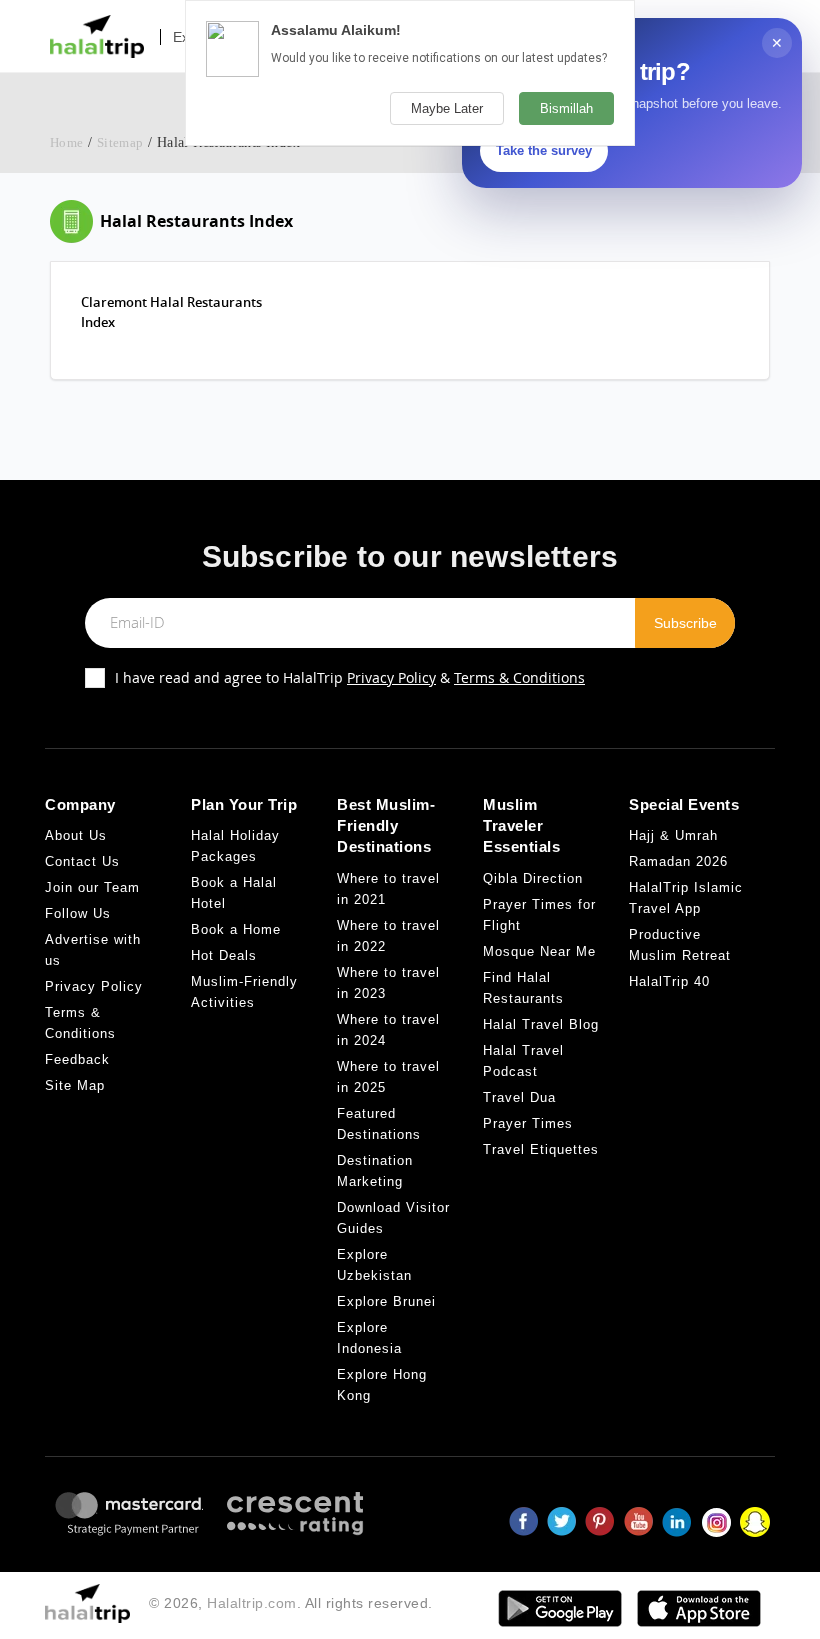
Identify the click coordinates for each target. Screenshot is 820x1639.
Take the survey (544, 150)
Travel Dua (519, 1097)
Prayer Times (528, 1123)
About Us (76, 835)
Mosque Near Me (539, 951)
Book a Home (236, 929)
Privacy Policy (391, 677)
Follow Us (78, 913)
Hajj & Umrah (673, 835)
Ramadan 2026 (678, 861)
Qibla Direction (533, 878)
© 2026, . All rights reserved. (291, 1603)
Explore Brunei (386, 1301)
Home (67, 142)
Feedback (77, 1059)
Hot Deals (224, 955)
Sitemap (120, 142)
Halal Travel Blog (541, 1024)
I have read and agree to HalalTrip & (350, 677)
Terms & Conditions (519, 677)
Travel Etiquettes (541, 1149)
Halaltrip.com (252, 1603)
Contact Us (82, 861)
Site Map (75, 1085)
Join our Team (92, 887)
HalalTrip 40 (669, 981)
